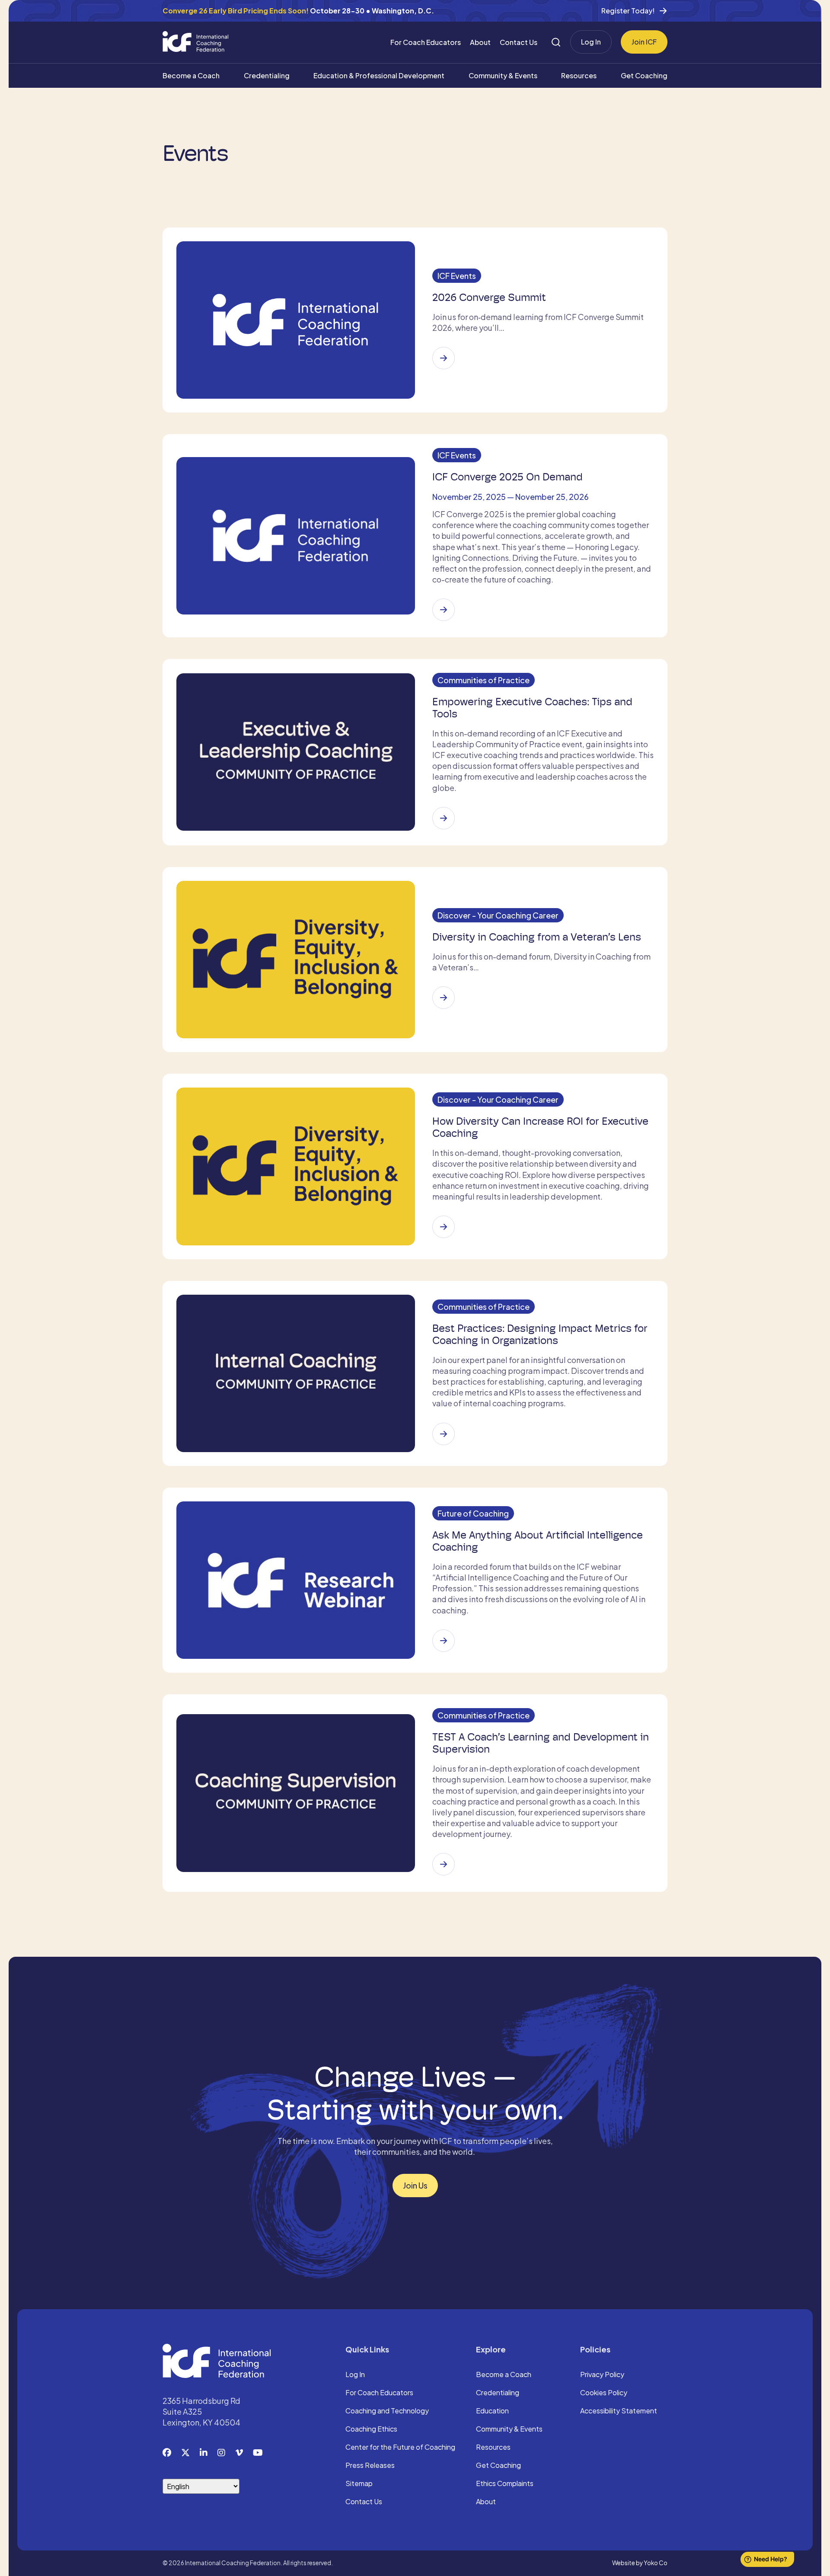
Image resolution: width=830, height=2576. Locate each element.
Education (492, 2411)
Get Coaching (644, 75)
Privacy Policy (602, 2375)
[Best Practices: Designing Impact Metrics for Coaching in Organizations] (444, 1434)
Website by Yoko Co (640, 2563)
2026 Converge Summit (489, 298)
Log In (591, 42)
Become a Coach (191, 75)
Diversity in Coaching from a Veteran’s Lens (537, 937)
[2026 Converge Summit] (444, 358)
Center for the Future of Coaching (400, 2448)
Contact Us (519, 42)
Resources (579, 75)
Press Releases (370, 2466)
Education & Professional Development (379, 75)
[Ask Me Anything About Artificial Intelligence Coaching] (444, 1641)
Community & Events (503, 75)
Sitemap (359, 2484)
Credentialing (267, 75)
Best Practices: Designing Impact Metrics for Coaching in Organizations (540, 1334)
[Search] (556, 42)
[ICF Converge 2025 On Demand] (444, 610)
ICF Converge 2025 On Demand (508, 477)
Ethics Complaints (505, 2484)
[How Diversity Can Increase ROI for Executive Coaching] (444, 1227)
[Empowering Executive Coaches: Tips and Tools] (444, 818)
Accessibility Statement (619, 2411)
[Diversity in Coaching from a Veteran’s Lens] (444, 998)
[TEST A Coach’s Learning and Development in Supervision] (444, 1864)
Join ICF (644, 42)
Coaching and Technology (387, 2411)
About (480, 42)
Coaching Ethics (371, 2429)
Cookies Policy (604, 2393)
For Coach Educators (426, 42)
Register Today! (628, 11)
